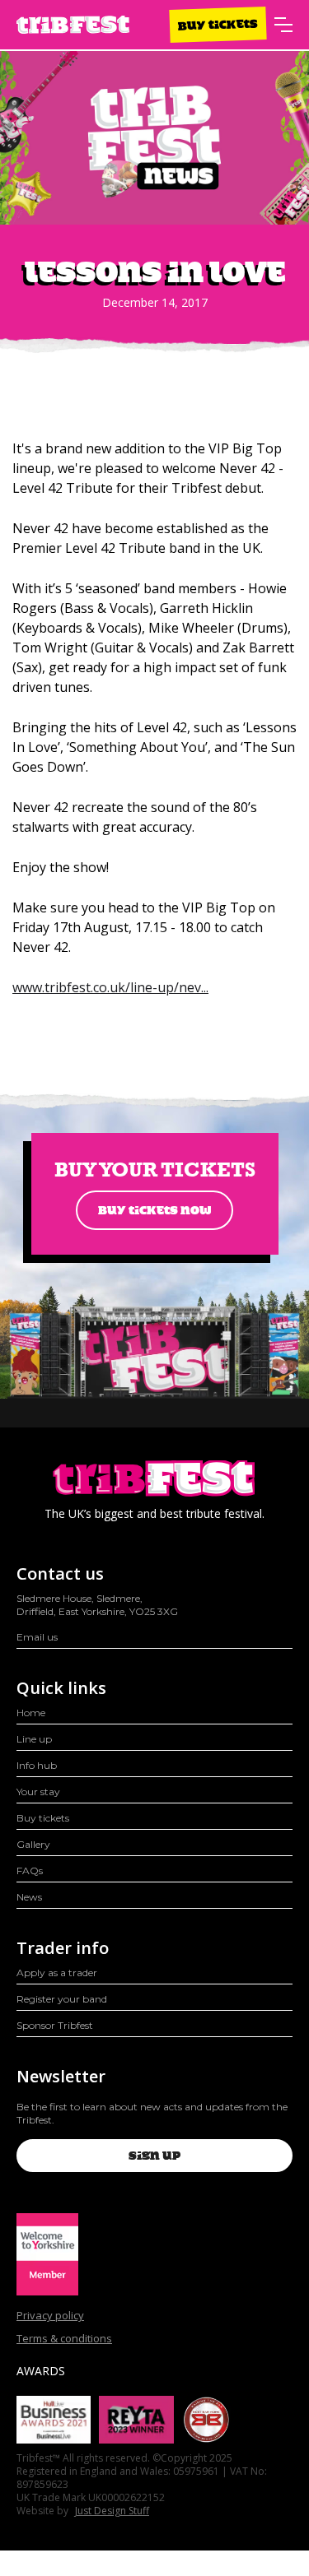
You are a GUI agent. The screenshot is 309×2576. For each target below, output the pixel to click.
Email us (37, 1637)
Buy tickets (218, 24)
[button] (283, 25)
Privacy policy (50, 2315)
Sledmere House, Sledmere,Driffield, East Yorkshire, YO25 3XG (97, 1605)
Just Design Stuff (112, 2511)
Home (31, 1713)
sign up (154, 2156)
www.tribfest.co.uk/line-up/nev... (110, 987)
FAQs (30, 1871)
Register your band (62, 1999)
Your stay (38, 1792)
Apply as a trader (57, 1973)
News (29, 1897)
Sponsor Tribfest (55, 2025)
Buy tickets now (154, 1210)
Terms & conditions (64, 2338)
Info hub (37, 1765)
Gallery (33, 1844)
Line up (34, 1739)
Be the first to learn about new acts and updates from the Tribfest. (152, 2113)
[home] (73, 25)
